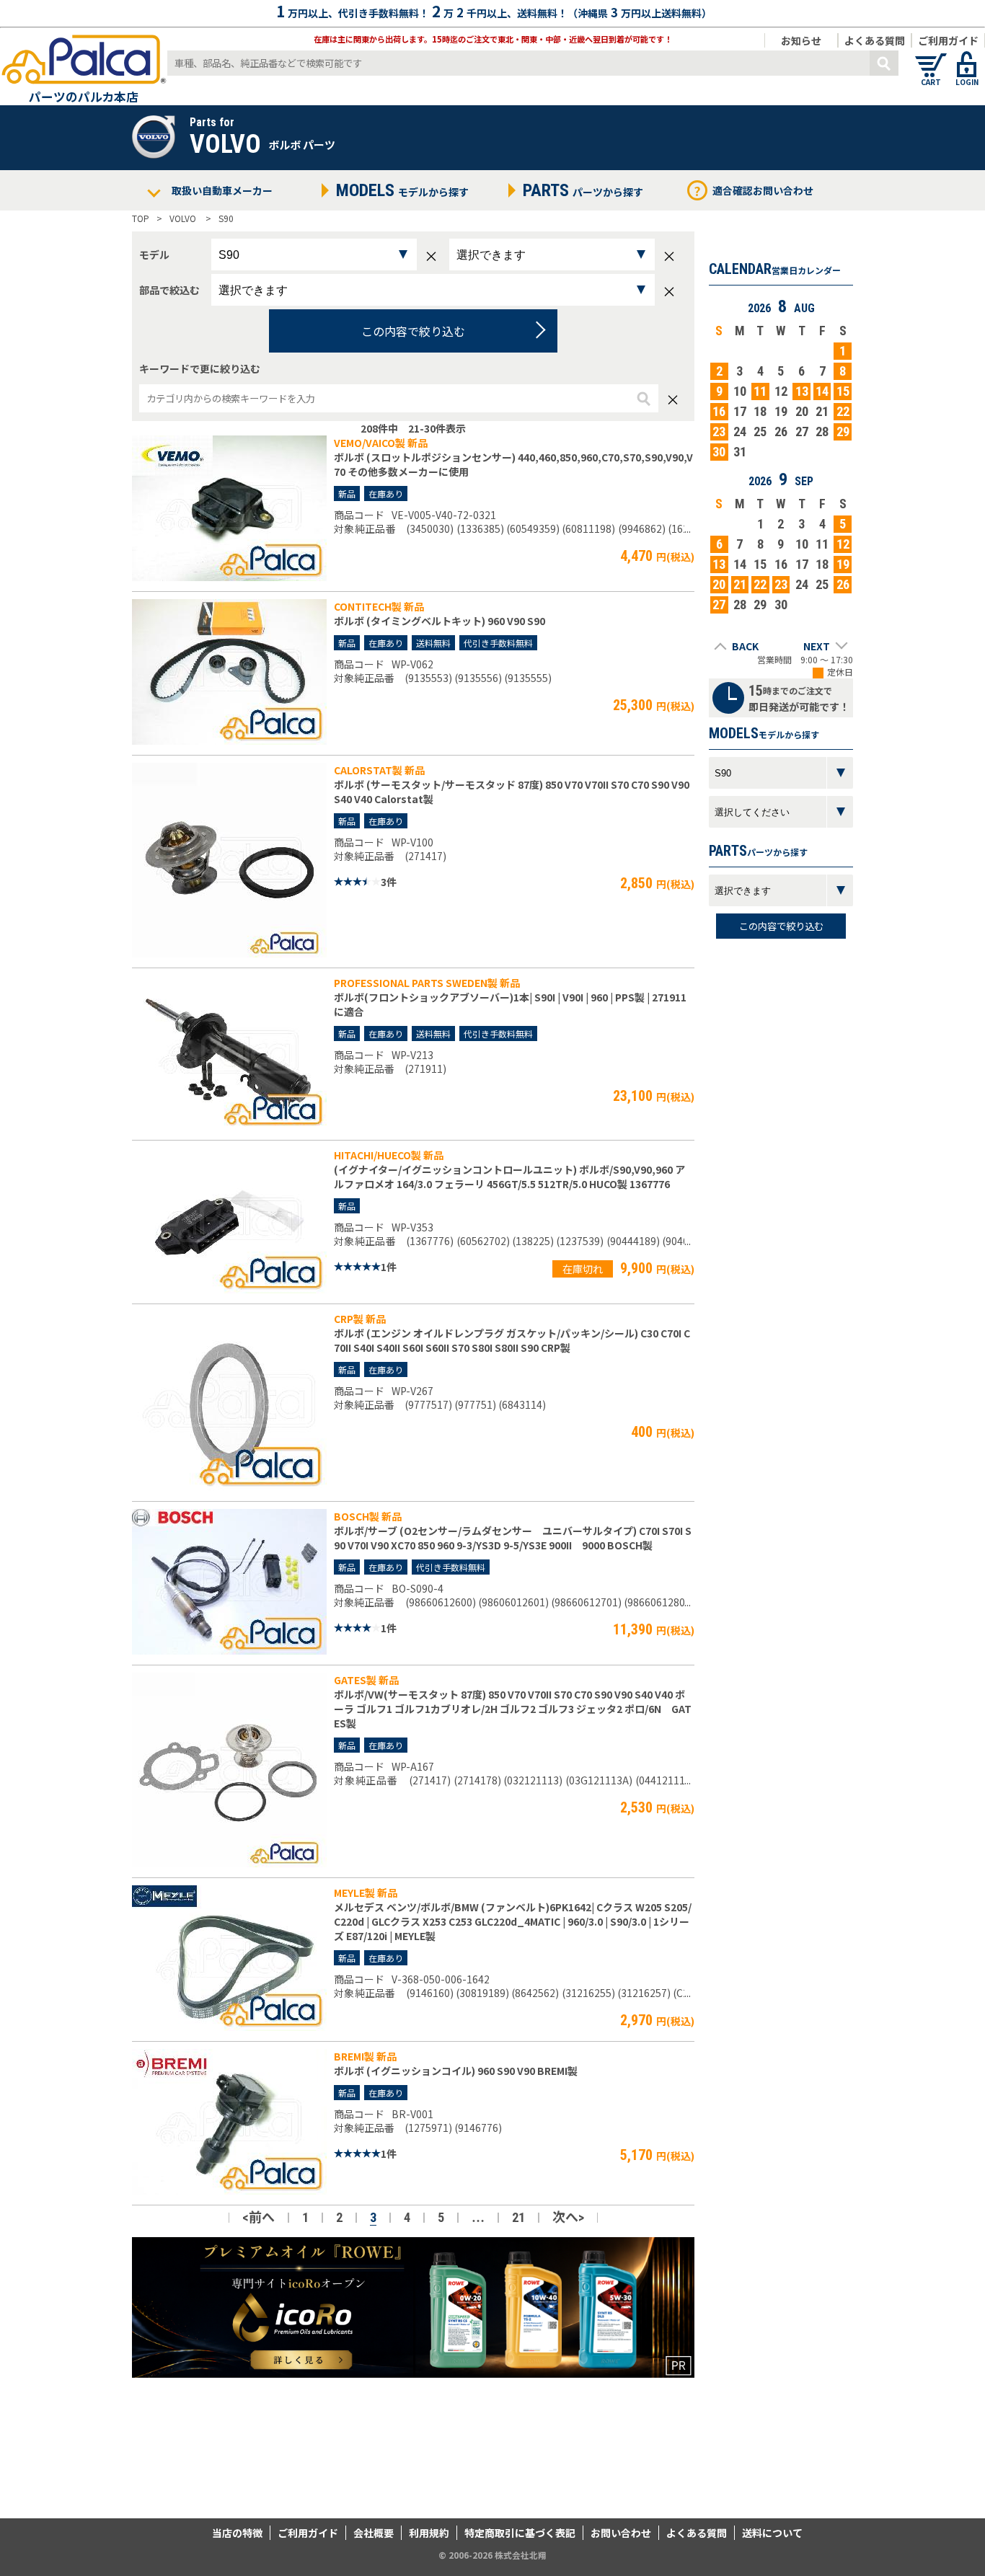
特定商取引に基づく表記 (520, 2533)
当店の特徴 (237, 2533)
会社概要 (374, 2533)
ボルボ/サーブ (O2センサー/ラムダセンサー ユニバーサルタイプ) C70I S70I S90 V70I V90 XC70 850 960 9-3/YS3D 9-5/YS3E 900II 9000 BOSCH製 (513, 1538)
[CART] (931, 58)
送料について (772, 2533)
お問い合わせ (621, 2533)
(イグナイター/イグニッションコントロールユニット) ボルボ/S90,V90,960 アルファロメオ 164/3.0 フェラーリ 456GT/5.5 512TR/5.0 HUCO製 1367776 (509, 1177)
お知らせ (801, 40)
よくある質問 (875, 40)
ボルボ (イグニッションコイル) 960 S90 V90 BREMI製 (456, 2071)
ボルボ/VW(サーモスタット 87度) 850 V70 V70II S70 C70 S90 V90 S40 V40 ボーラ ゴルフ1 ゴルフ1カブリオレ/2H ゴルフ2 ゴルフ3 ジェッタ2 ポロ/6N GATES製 (513, 1709)
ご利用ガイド (948, 40)
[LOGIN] (967, 58)
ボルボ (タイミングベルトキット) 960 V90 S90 (440, 621)
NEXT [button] (817, 646)
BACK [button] (745, 646)
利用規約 (429, 2533)
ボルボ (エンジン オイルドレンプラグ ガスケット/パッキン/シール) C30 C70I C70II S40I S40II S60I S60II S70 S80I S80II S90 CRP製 (512, 1340)
